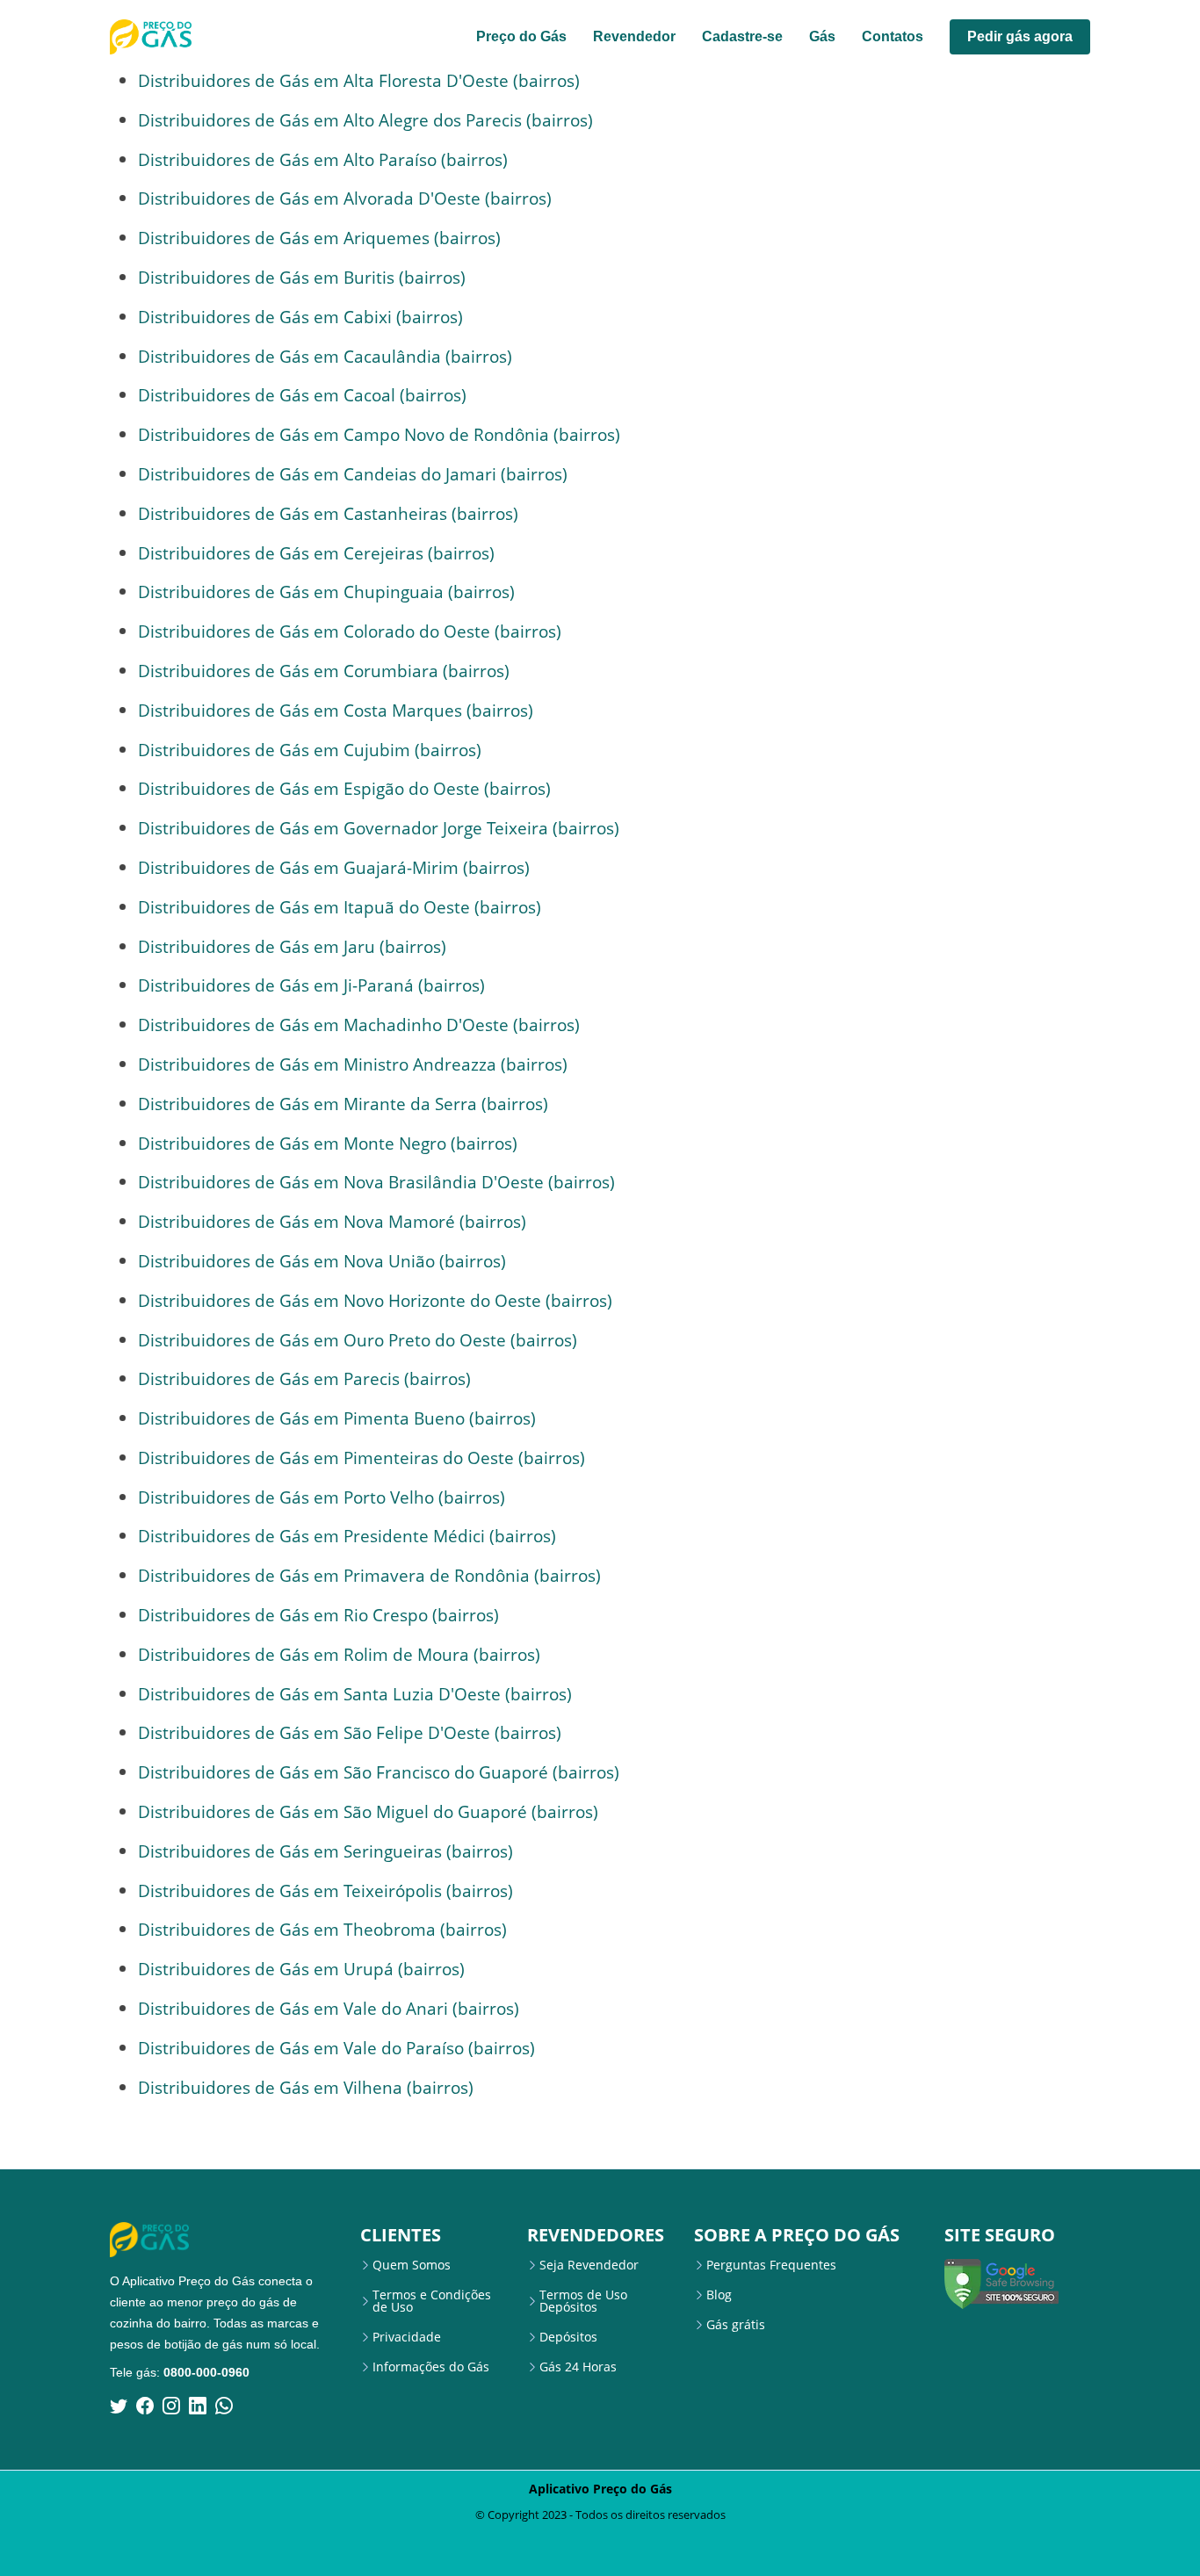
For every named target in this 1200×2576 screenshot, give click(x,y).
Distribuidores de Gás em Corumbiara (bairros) (324, 671)
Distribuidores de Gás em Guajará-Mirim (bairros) (334, 867)
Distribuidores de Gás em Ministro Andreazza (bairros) (353, 1064)
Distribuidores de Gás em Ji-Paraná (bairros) (311, 985)
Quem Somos (412, 2265)
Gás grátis (736, 2325)
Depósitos (568, 2337)
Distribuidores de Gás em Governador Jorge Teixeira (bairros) (379, 828)
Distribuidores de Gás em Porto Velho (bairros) (322, 1497)
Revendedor (634, 36)
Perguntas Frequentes (771, 2265)
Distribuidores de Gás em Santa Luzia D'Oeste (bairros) (355, 1694)
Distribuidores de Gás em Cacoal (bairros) (302, 395)
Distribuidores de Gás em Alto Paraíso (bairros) (323, 159)
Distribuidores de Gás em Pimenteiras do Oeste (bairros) (361, 1458)
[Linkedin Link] (198, 2406)
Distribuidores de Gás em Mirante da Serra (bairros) (343, 1104)
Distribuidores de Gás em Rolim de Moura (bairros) (339, 1654)
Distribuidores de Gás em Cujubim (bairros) (310, 750)
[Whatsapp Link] (224, 2406)
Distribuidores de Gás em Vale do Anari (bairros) (329, 2008)
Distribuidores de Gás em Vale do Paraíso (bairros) (336, 2048)
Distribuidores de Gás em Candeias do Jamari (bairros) (353, 474)
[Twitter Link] (119, 2406)
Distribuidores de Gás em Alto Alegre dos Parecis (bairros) (365, 120)
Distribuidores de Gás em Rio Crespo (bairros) (318, 1615)
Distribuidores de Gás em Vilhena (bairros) (306, 2087)
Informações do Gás (431, 2367)
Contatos (893, 36)
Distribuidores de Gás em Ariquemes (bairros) (319, 238)
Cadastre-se (742, 36)
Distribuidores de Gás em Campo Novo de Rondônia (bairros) (379, 434)
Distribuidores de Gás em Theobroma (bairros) (322, 1929)
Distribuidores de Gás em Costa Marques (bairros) (336, 710)
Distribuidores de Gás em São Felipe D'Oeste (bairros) (350, 1732)
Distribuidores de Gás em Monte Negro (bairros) (328, 1143)
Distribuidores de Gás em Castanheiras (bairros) (328, 513)
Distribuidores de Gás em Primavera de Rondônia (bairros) (369, 1575)
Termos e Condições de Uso (432, 2301)
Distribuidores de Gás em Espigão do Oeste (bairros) (344, 788)
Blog (719, 2295)
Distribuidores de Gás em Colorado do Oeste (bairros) (350, 631)
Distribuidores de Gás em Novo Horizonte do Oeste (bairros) (375, 1300)
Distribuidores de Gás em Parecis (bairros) (304, 1378)
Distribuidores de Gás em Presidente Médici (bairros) (347, 1536)
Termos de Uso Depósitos (583, 2301)
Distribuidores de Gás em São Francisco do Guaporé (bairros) (379, 1772)
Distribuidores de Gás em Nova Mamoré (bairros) (332, 1221)
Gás (822, 36)
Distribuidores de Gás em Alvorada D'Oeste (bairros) (345, 198)
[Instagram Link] (171, 2406)
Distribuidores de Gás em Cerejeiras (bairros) (316, 553)
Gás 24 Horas (578, 2367)
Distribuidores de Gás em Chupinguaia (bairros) (326, 592)
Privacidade (407, 2337)
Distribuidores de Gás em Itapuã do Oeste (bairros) (340, 907)
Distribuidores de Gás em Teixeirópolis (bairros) (325, 1891)
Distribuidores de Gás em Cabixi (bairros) (300, 317)
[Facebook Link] (145, 2406)
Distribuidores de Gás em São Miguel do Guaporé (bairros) (368, 1811)
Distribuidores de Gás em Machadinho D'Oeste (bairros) (359, 1025)
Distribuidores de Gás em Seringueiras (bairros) (325, 1851)
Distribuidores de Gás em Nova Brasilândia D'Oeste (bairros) (376, 1182)
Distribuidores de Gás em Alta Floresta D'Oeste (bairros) (359, 80)
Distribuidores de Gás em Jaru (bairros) (292, 946)
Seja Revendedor (589, 2265)
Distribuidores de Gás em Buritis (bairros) (302, 277)
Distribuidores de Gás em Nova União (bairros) (322, 1261)
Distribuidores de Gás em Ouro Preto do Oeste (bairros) (358, 1340)
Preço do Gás (521, 36)
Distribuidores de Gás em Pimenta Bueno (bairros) (337, 1418)
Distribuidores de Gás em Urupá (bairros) (301, 1969)
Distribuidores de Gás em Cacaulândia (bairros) (325, 356)
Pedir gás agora (1020, 36)
